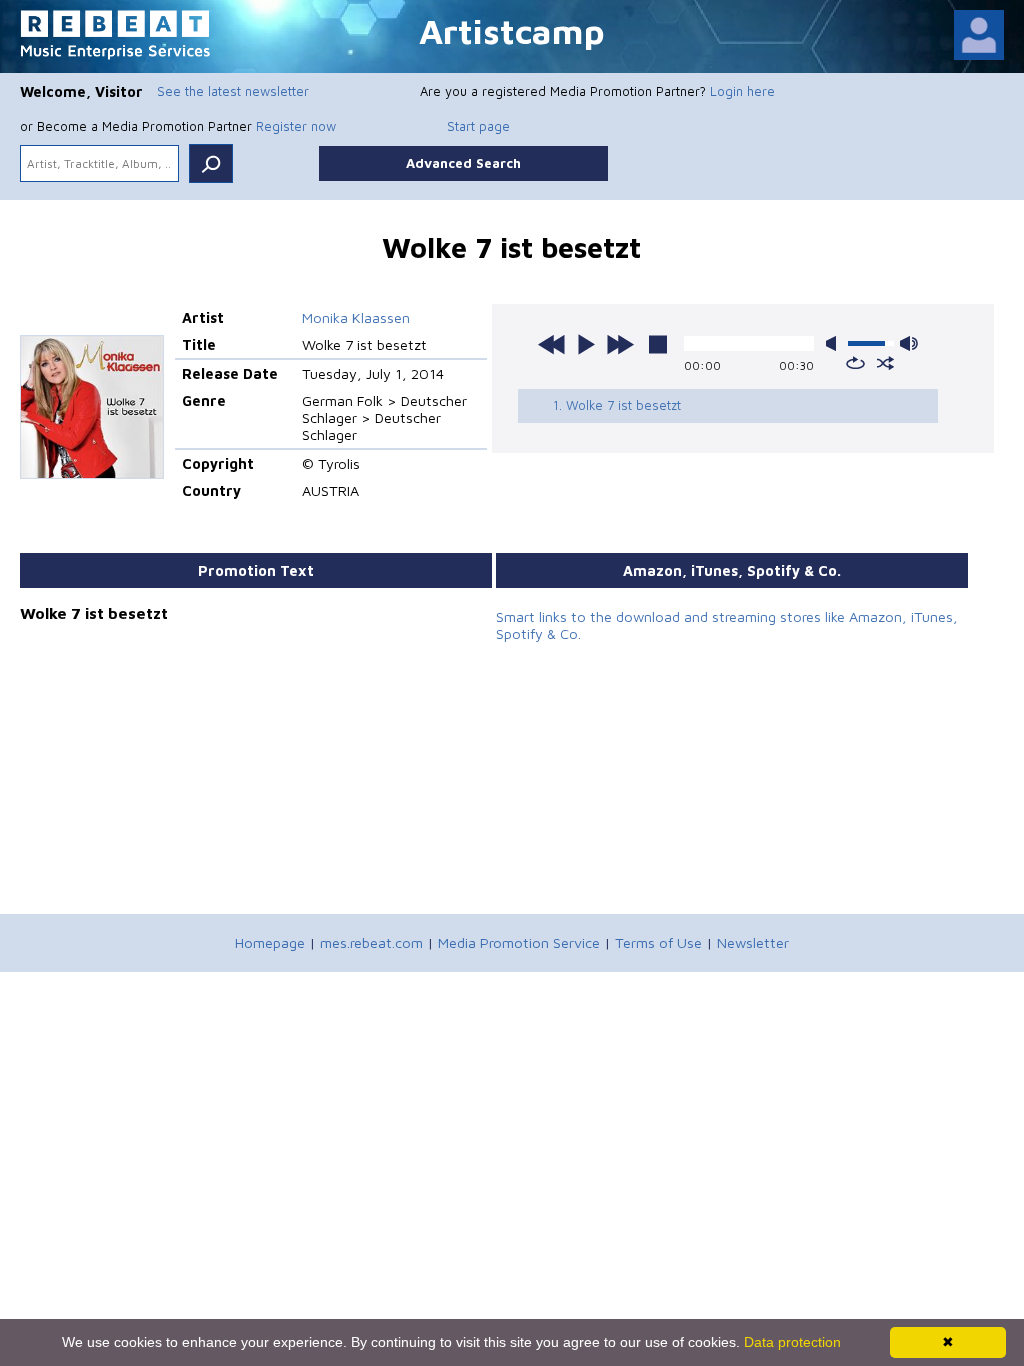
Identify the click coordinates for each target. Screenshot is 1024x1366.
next (620, 344)
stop (658, 344)
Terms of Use (658, 942)
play (586, 344)
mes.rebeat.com (371, 942)
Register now (296, 126)
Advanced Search (463, 163)
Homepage (270, 942)
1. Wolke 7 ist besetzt (617, 405)
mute (835, 343)
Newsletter (753, 942)
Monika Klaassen (356, 317)
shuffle (885, 363)
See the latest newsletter (233, 91)
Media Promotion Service (519, 942)
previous (552, 344)
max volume (909, 343)
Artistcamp (512, 30)
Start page (478, 126)
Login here (742, 91)
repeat (855, 363)
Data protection (792, 1342)
